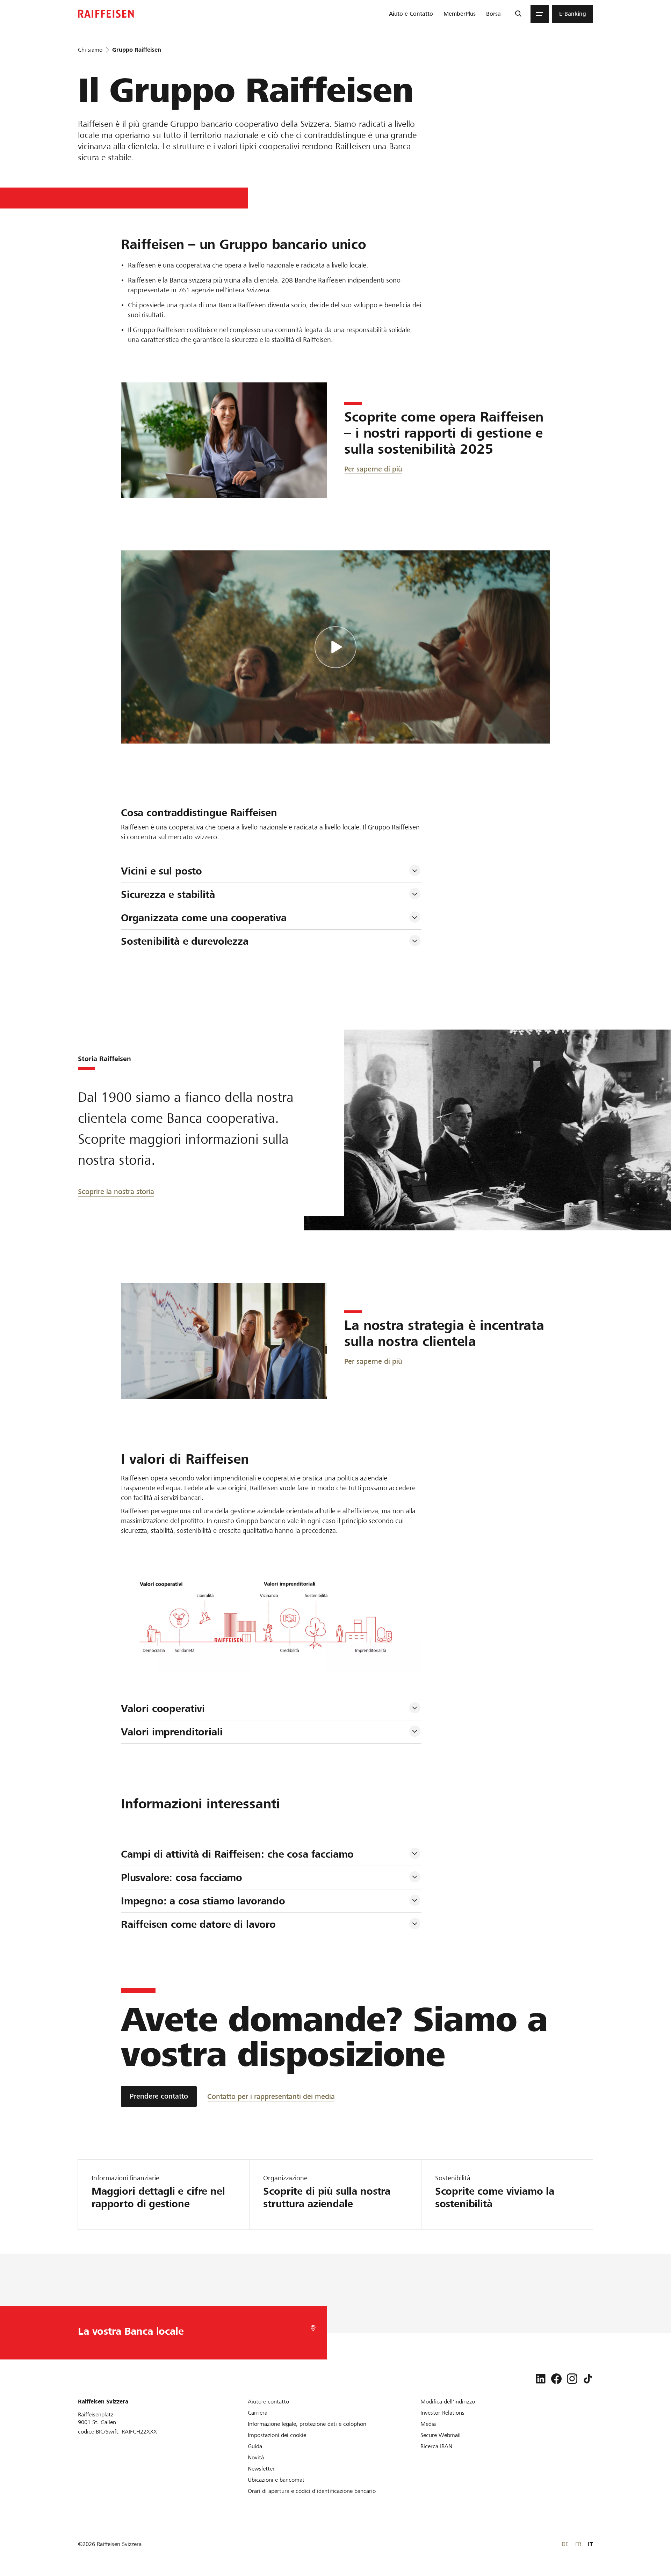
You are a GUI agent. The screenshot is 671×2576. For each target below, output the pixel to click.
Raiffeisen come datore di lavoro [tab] (198, 1924)
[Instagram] (572, 2379)
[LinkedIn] (541, 2379)
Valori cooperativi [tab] (163, 1708)
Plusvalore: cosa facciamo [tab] (182, 1878)
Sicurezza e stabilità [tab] (168, 894)
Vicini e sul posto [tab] (161, 871)
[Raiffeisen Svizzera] (106, 14)
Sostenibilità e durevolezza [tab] (185, 941)
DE (565, 2544)
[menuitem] (411, 14)
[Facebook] (556, 2379)
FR (578, 2544)
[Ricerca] (518, 14)
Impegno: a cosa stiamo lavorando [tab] (203, 1901)
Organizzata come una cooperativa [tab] (204, 918)
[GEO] (313, 2328)
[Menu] (540, 14)
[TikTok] (588, 2379)
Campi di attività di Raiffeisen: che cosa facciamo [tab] (237, 1854)
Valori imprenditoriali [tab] (172, 1732)
